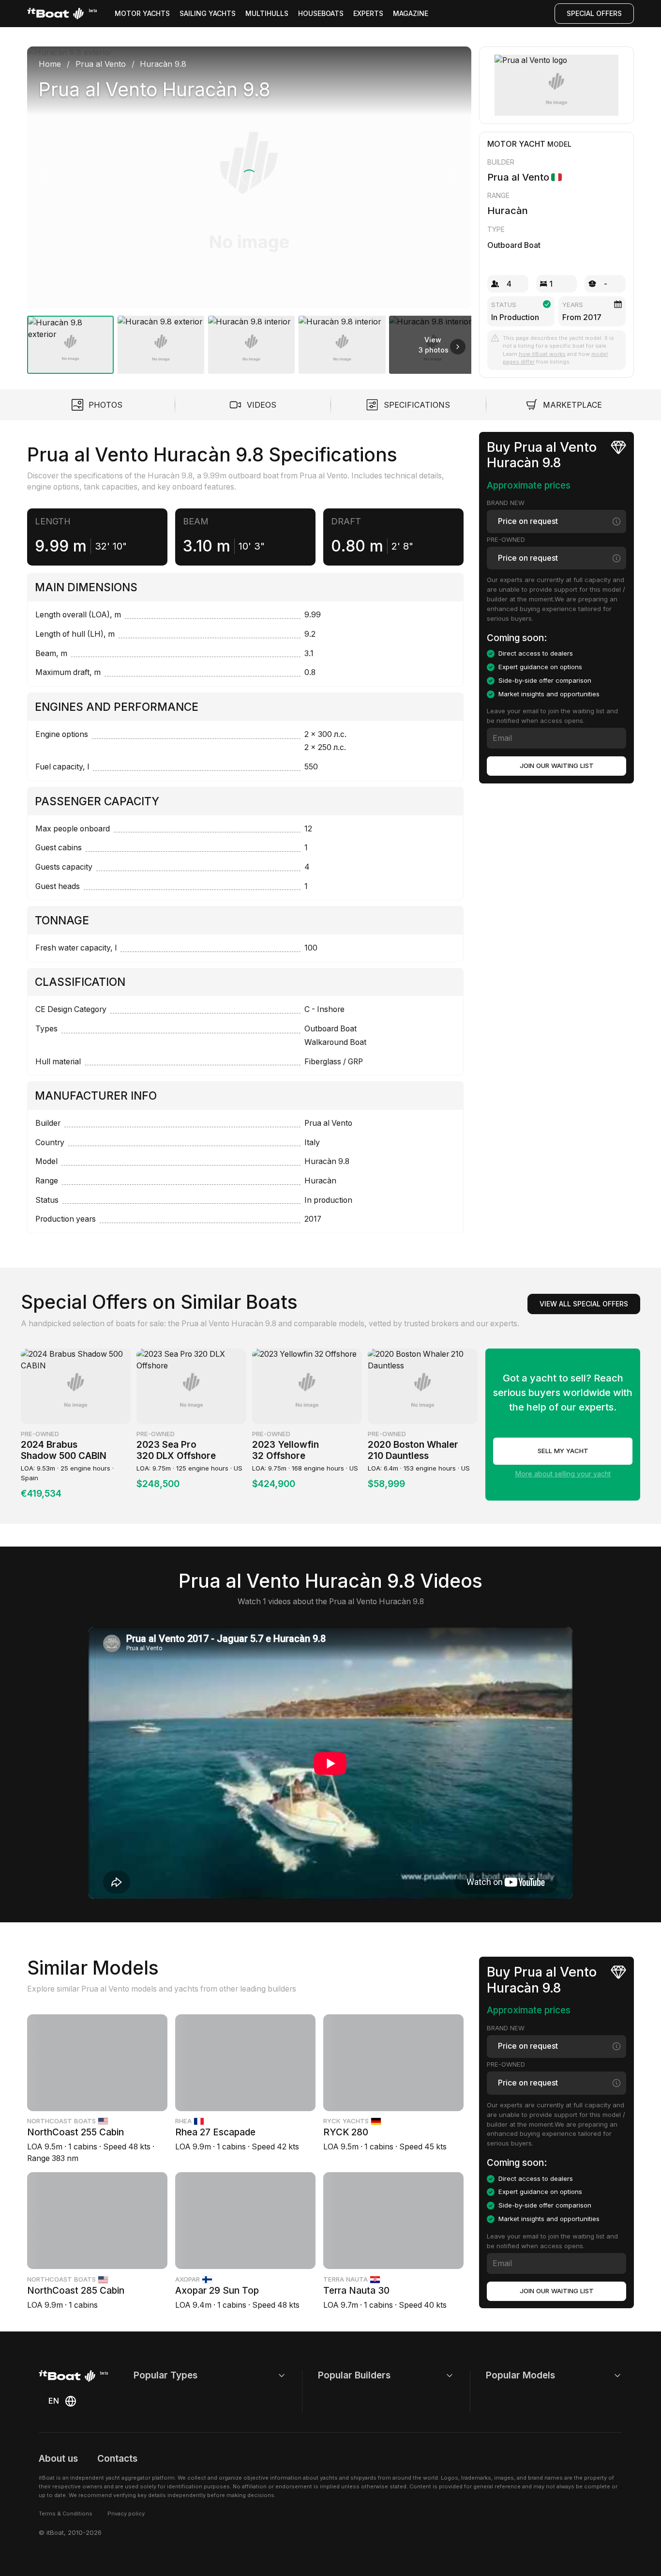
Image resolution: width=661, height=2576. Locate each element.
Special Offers (594, 13)
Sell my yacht (563, 1451)
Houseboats (321, 13)
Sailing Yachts (208, 13)
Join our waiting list (557, 766)
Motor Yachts (142, 13)
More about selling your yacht (563, 1474)
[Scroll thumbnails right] (458, 347)
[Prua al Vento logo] (556, 85)
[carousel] (249, 206)
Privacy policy (126, 2514)
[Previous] (45, 177)
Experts (368, 13)
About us (58, 2459)
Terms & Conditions (66, 2514)
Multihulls (267, 13)
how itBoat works (542, 354)
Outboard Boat (514, 245)
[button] (249, 177)
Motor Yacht (516, 144)
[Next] (454, 177)
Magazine (411, 13)
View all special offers (584, 1304)
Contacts (117, 2459)
